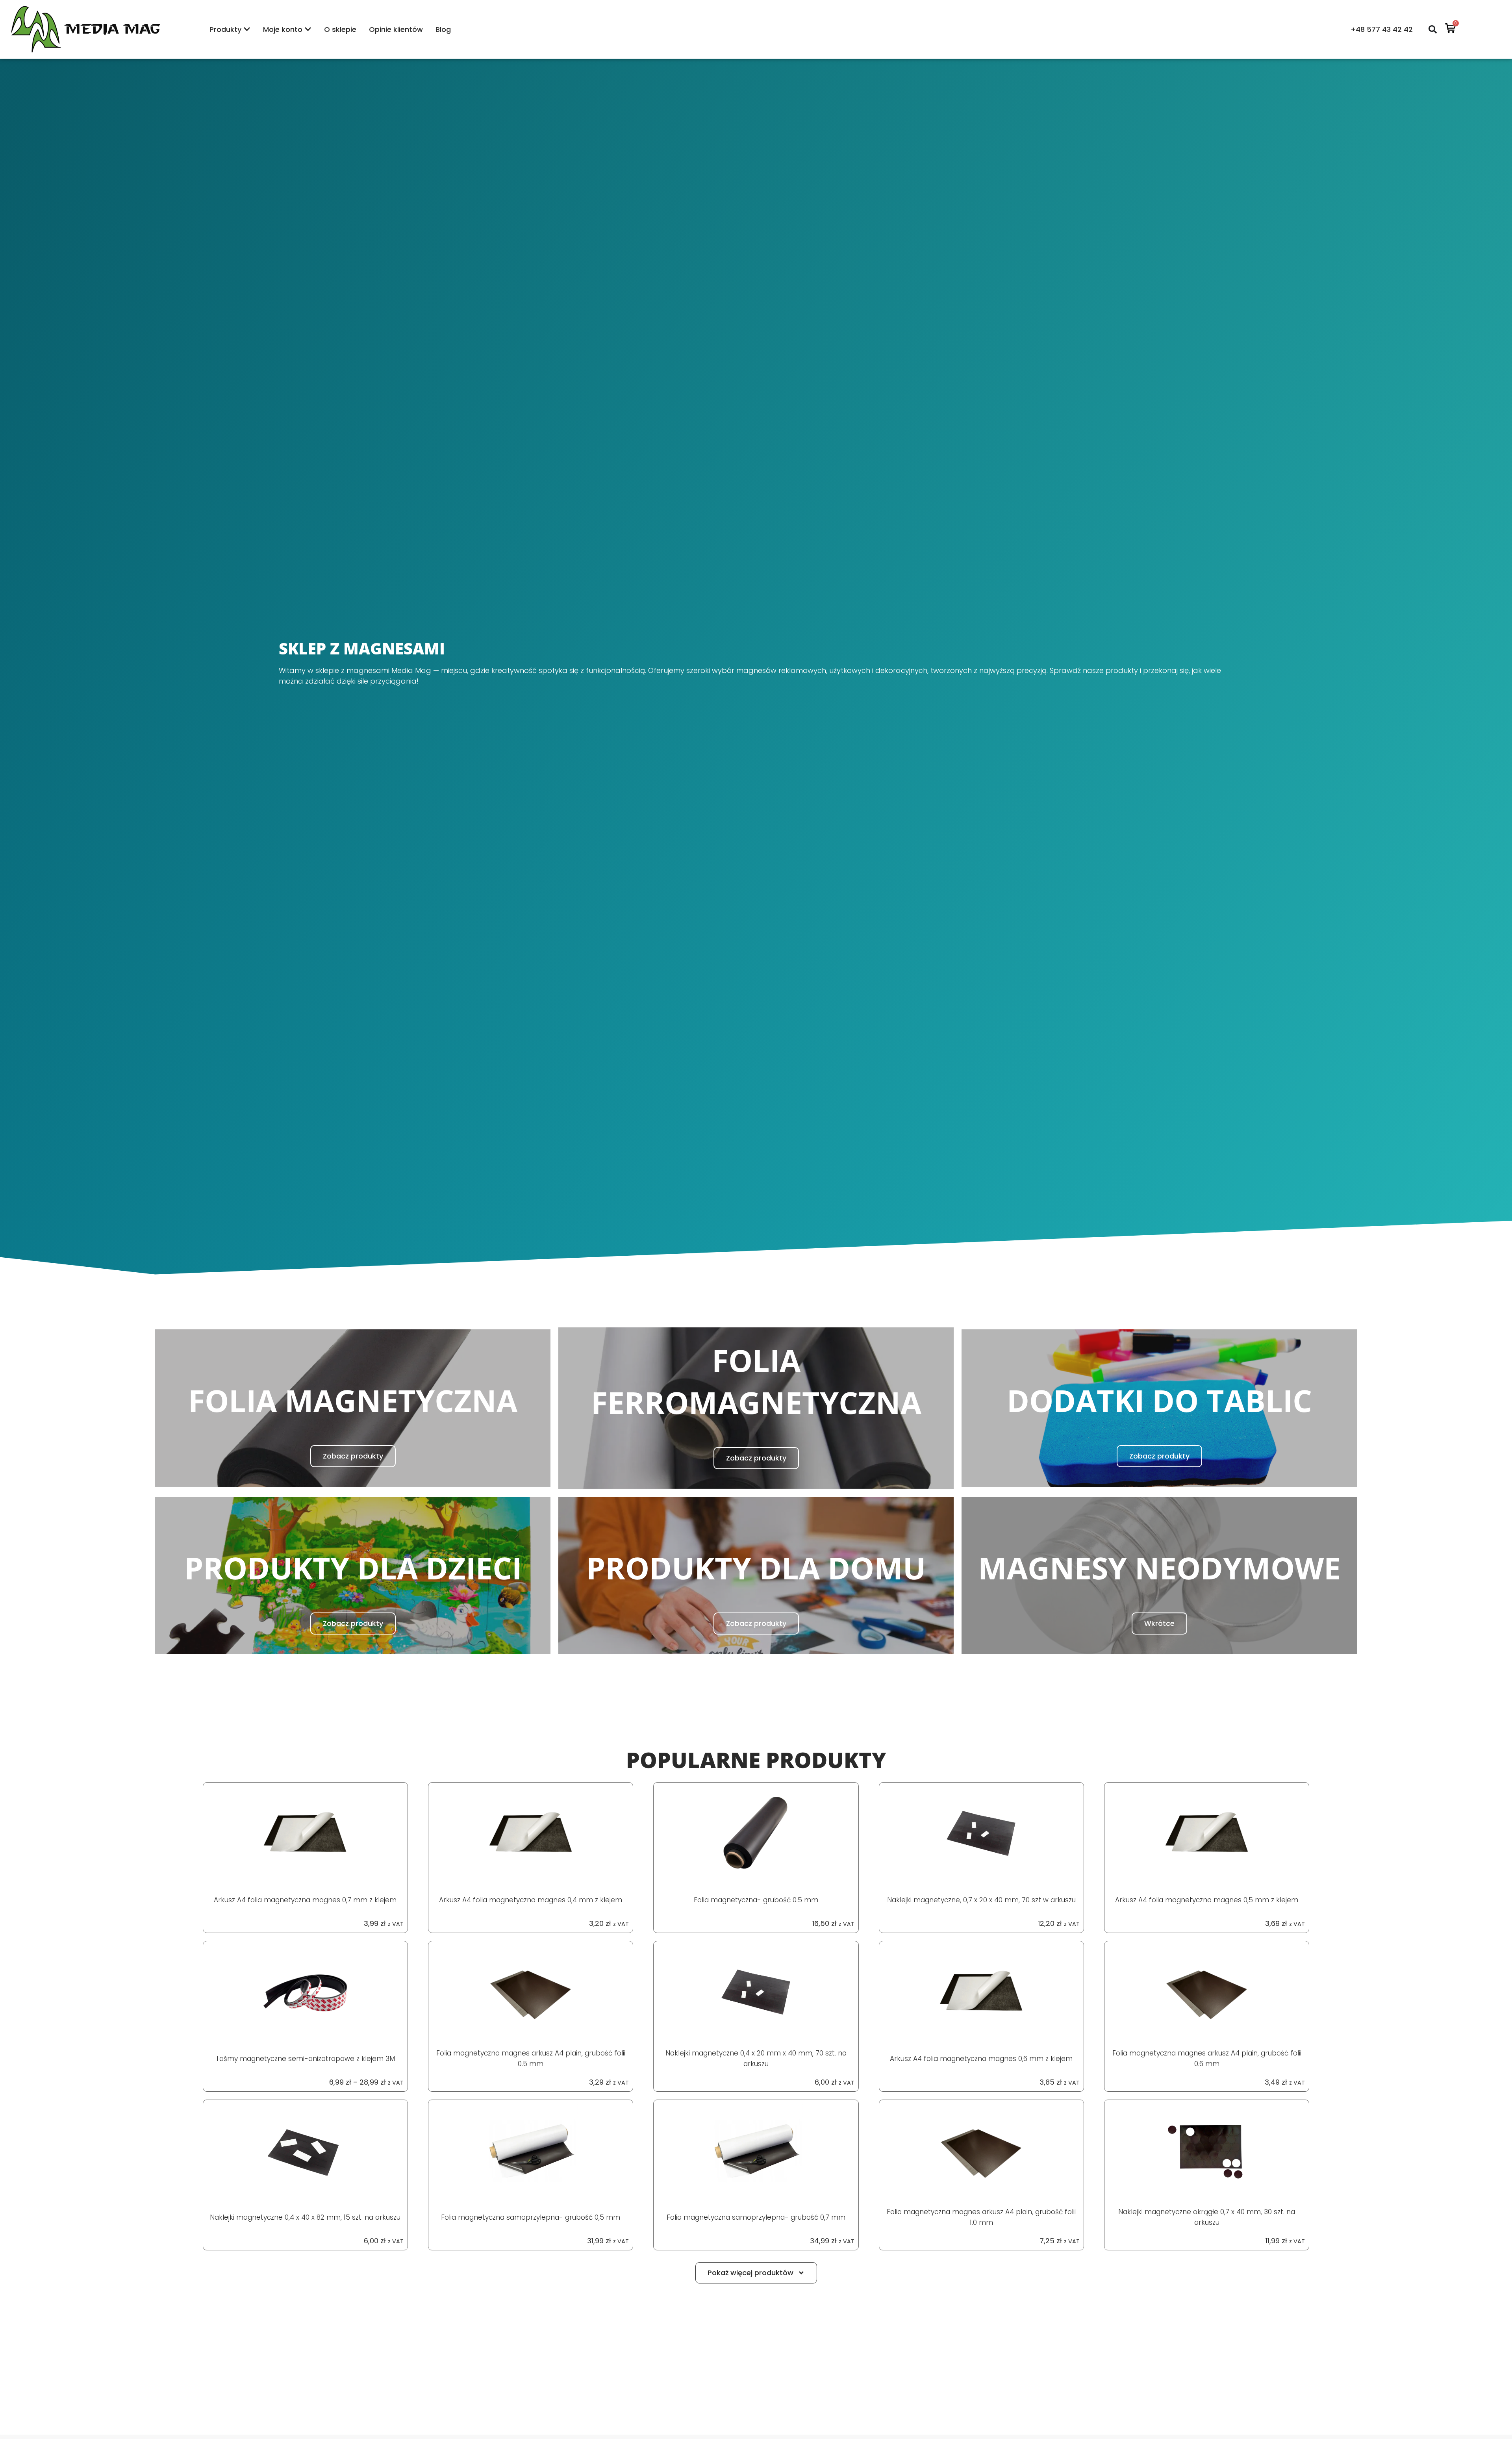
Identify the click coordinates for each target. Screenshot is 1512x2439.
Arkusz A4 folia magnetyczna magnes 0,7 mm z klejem (305, 1900)
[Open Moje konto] (308, 29)
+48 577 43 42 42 (1382, 29)
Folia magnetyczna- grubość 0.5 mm (756, 1900)
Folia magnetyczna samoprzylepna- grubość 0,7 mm (756, 2217)
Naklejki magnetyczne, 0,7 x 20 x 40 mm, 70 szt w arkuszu (981, 1900)
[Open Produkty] (247, 29)
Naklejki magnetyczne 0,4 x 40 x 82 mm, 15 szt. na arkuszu (305, 2217)
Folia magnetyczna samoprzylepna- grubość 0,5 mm (531, 2217)
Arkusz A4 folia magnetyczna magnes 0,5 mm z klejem (1207, 1900)
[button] (756, 2273)
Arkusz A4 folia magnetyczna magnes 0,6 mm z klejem (981, 2059)
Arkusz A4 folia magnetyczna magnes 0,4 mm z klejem (531, 1900)
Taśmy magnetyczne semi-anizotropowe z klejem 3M (305, 2059)
